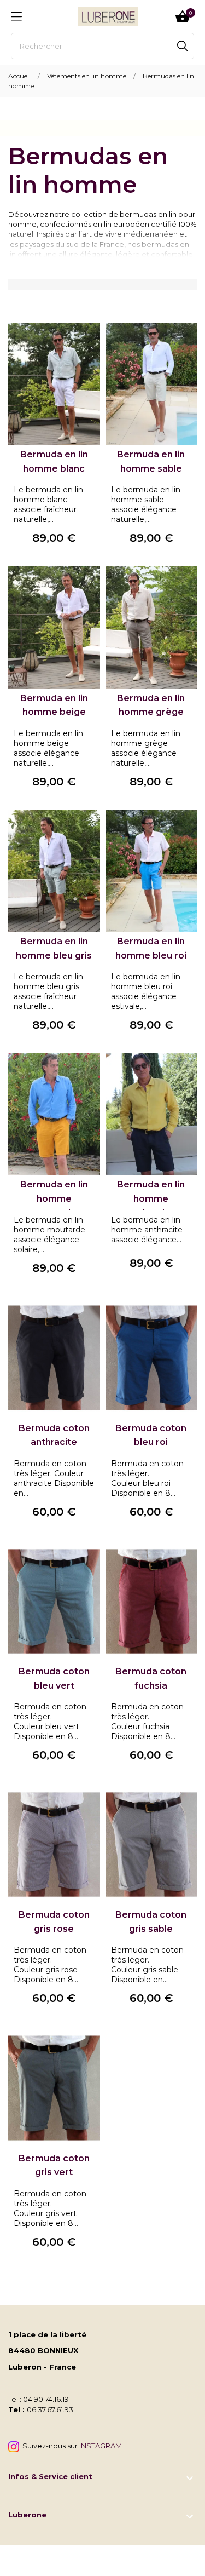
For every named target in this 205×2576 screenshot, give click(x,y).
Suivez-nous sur (71, 2446)
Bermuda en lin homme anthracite (151, 1198)
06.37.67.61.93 (50, 2409)
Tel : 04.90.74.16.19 (39, 2399)
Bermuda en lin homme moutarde (54, 1198)
